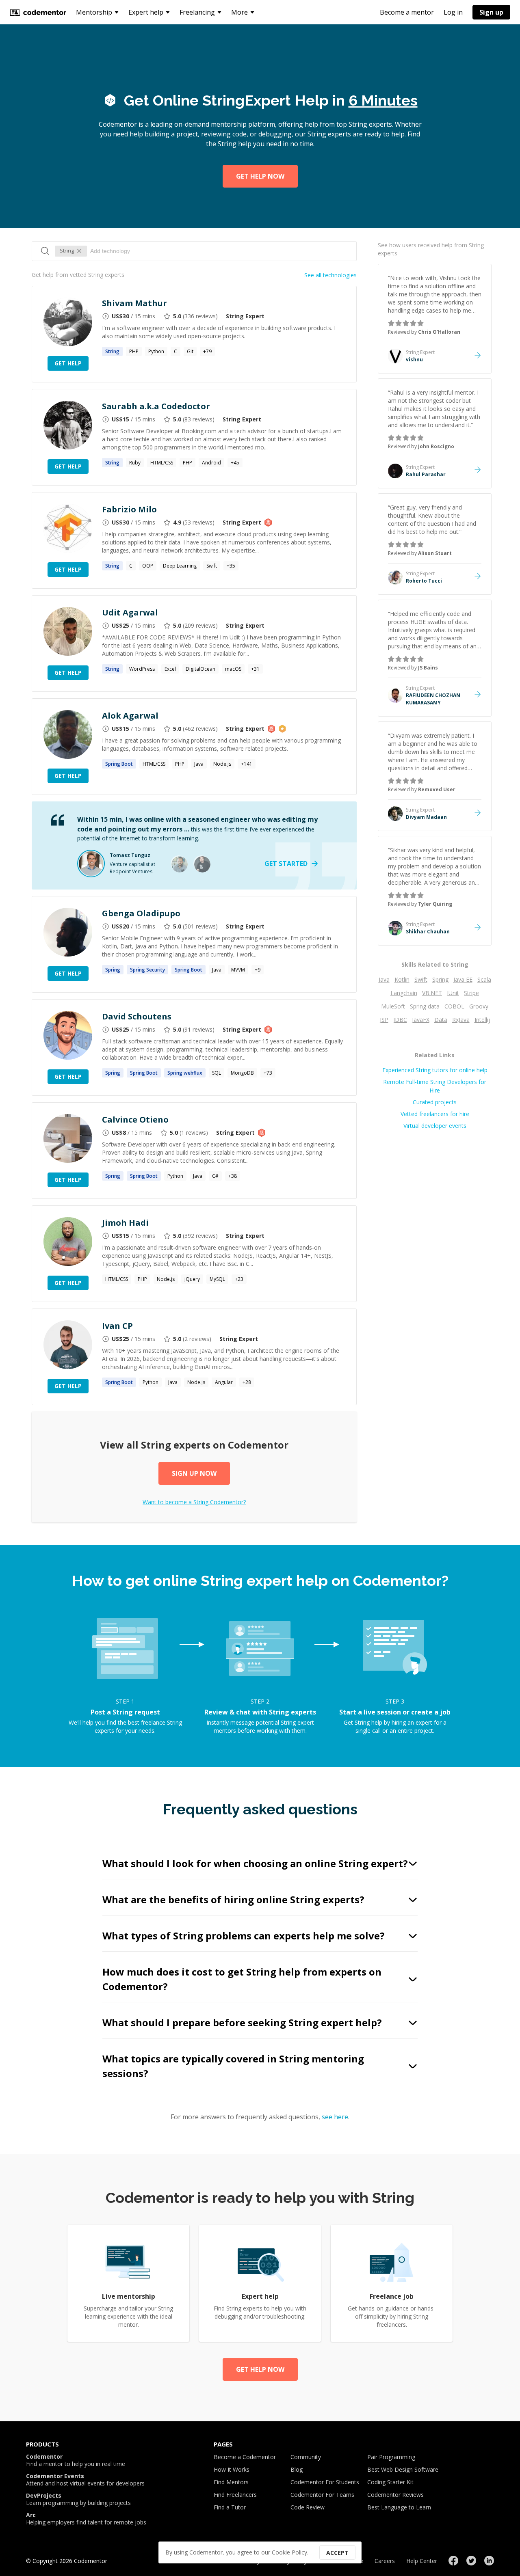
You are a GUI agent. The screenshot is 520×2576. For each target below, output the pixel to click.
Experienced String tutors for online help (435, 1070)
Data (441, 1020)
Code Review (308, 2507)
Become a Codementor (245, 2457)
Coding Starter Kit (390, 2482)
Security (147, 970)
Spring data (425, 1006)
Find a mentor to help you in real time (76, 2460)
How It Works (232, 2469)
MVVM (238, 970)
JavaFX (421, 1020)
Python (156, 351)
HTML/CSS (162, 463)
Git (190, 351)
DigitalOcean (200, 669)
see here (335, 2117)
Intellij (482, 1020)
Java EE (463, 979)
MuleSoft (393, 1006)
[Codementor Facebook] (453, 2561)
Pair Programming (391, 2457)
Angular (224, 1382)
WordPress (142, 669)
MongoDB (242, 1073)
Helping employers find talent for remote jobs (86, 2519)
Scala (484, 979)
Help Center (422, 2561)
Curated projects (435, 1102)
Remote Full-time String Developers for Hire (435, 1086)
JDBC (400, 1020)
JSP (384, 1020)
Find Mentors (231, 2482)
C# (215, 1176)
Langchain (404, 993)
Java (199, 764)
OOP (148, 566)
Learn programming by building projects (78, 2499)
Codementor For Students (325, 2482)
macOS (233, 669)
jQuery (192, 1279)
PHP (134, 351)
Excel (170, 669)
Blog (297, 2469)
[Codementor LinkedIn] (489, 2561)
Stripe (471, 993)
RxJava (461, 1020)
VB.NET (432, 993)
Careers (385, 2561)
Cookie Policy (289, 2552)
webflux (185, 1073)
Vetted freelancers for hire (435, 1114)
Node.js (222, 764)
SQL (217, 1073)
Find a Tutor (230, 2507)
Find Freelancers (235, 2495)
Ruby (135, 463)
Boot (119, 764)
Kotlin (402, 979)
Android (211, 463)
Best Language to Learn (399, 2507)
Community (306, 2457)
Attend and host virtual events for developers (85, 2480)
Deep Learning (180, 566)
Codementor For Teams (322, 2495)
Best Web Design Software (403, 2469)
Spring (440, 979)
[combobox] (219, 251)
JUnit (453, 993)
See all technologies (330, 275)
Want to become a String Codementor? (194, 1502)
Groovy (479, 1006)
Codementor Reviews (395, 2495)
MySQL (217, 1279)
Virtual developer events (435, 1126)
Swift (212, 566)
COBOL (454, 1006)
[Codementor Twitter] (471, 2561)
